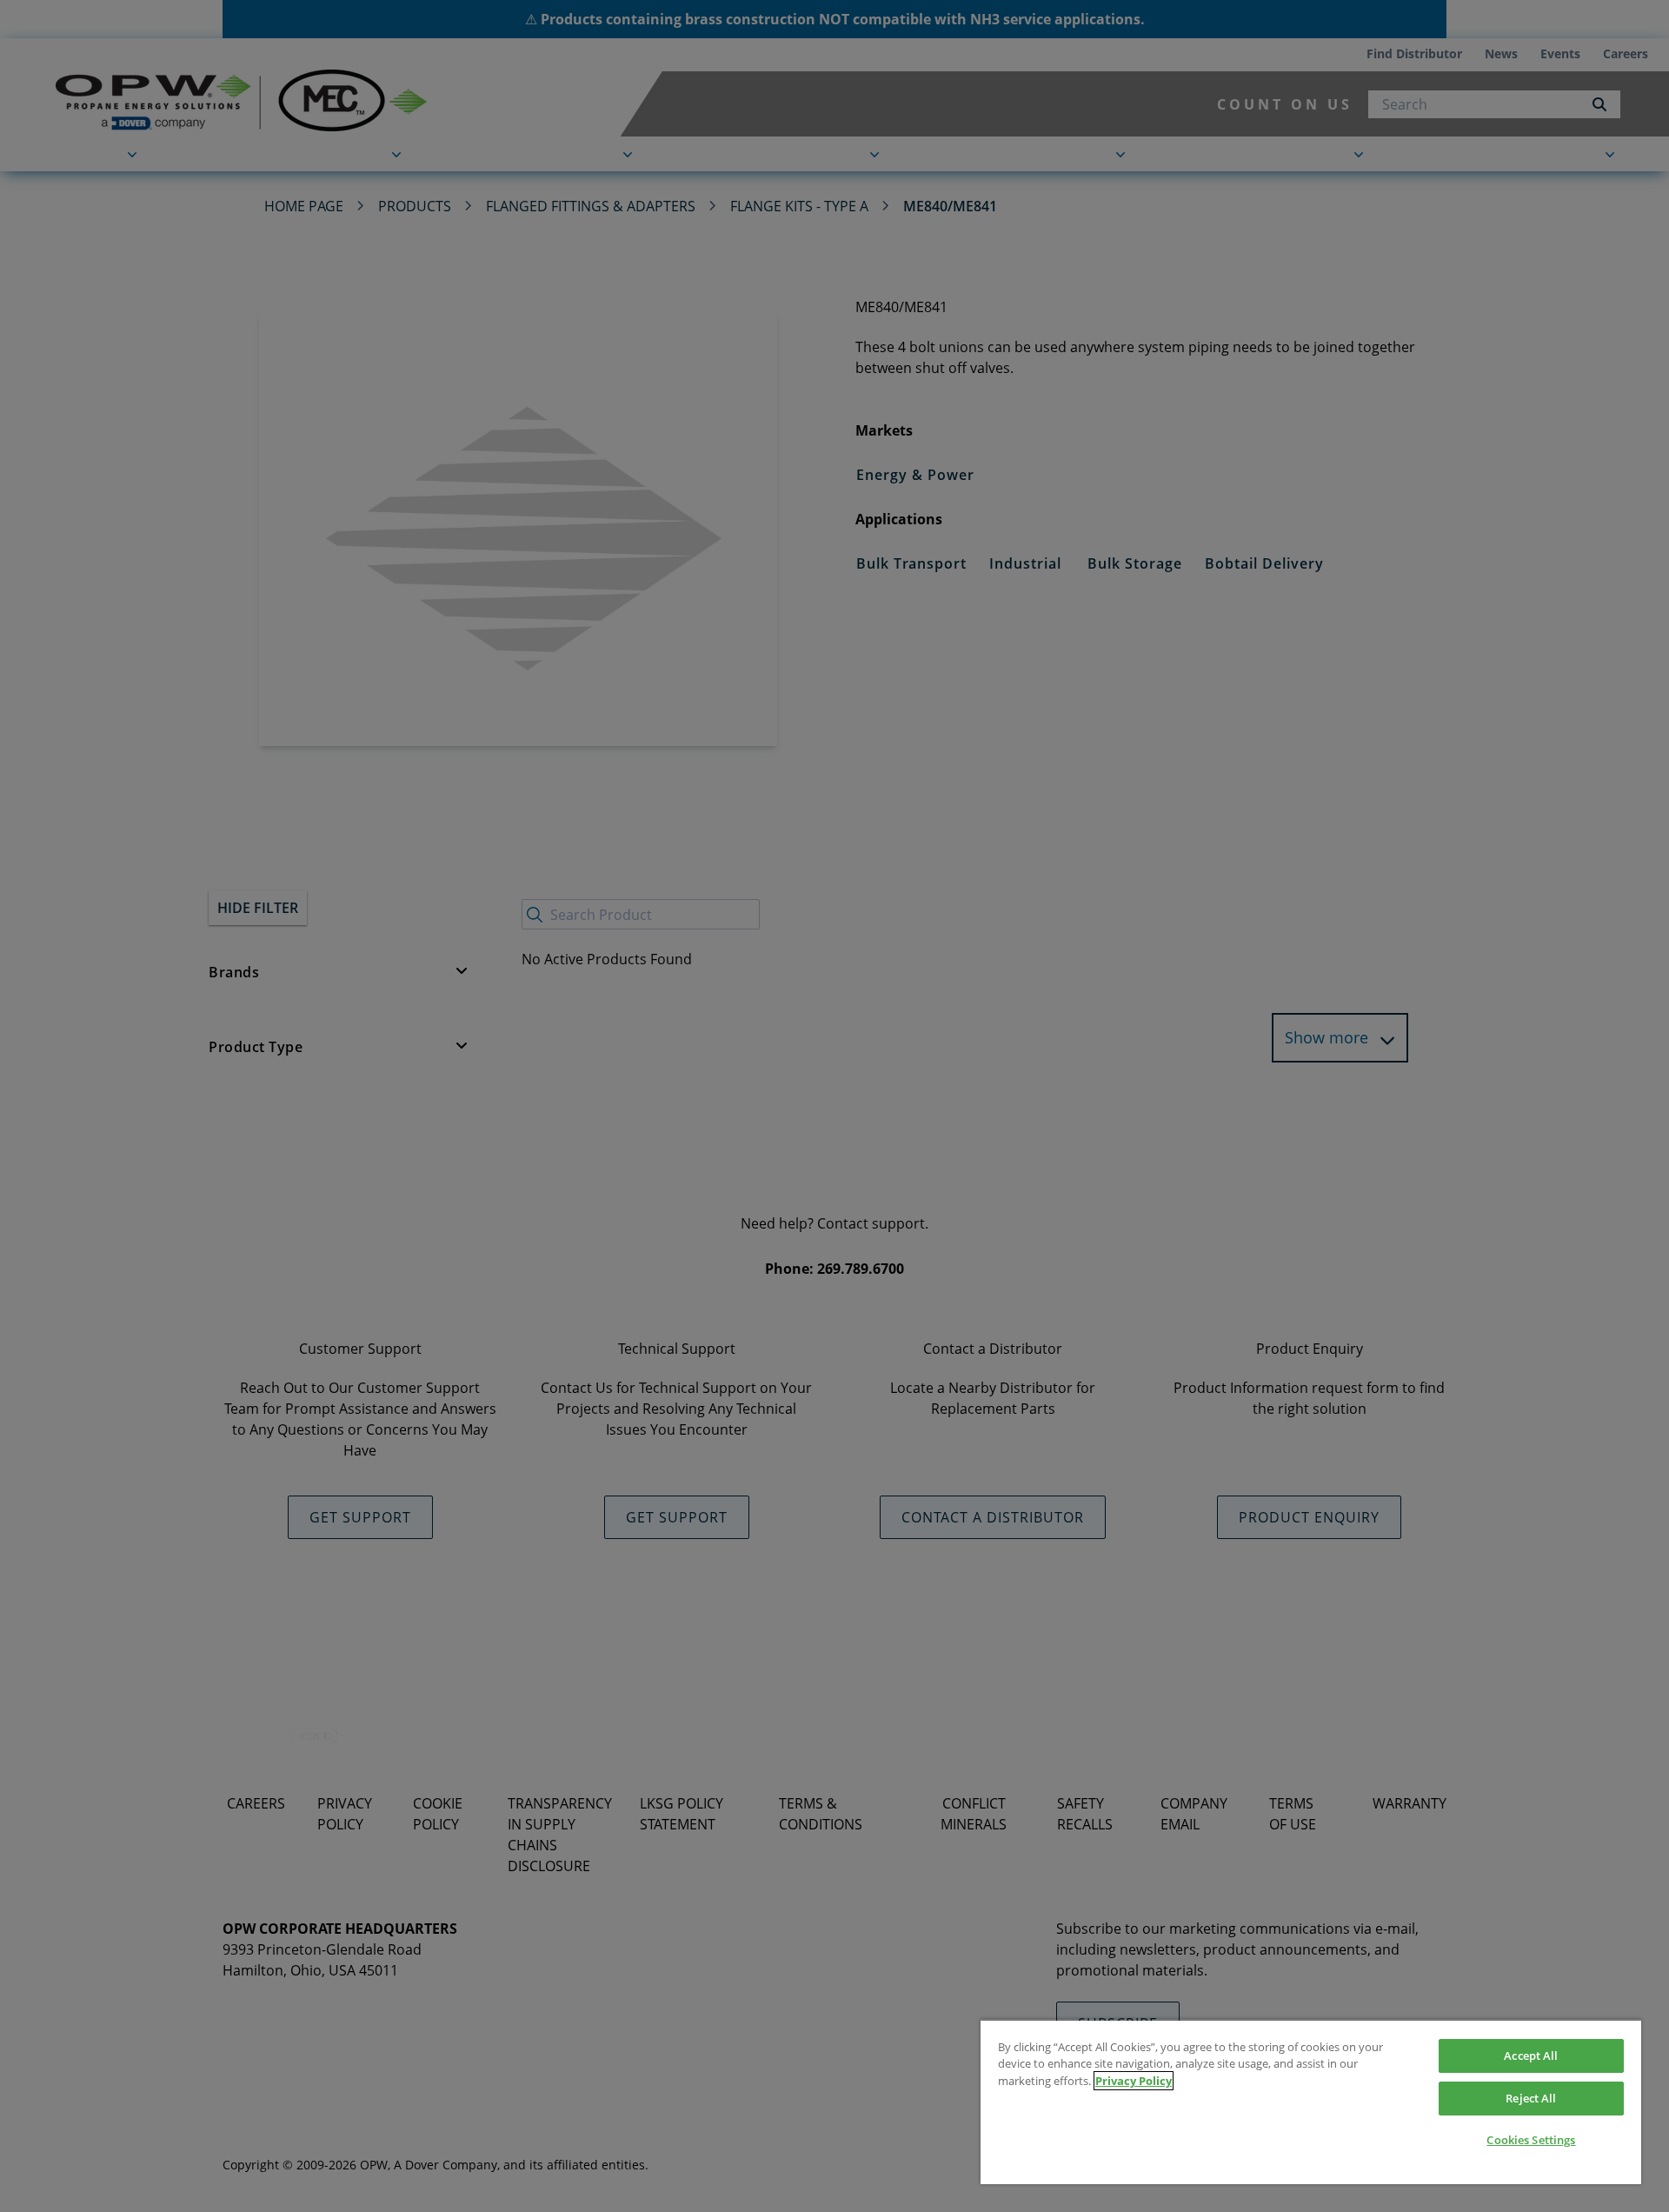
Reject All (1531, 2098)
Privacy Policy (1134, 2081)
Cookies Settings (1531, 2140)
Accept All (1531, 2055)
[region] (1311, 2102)
